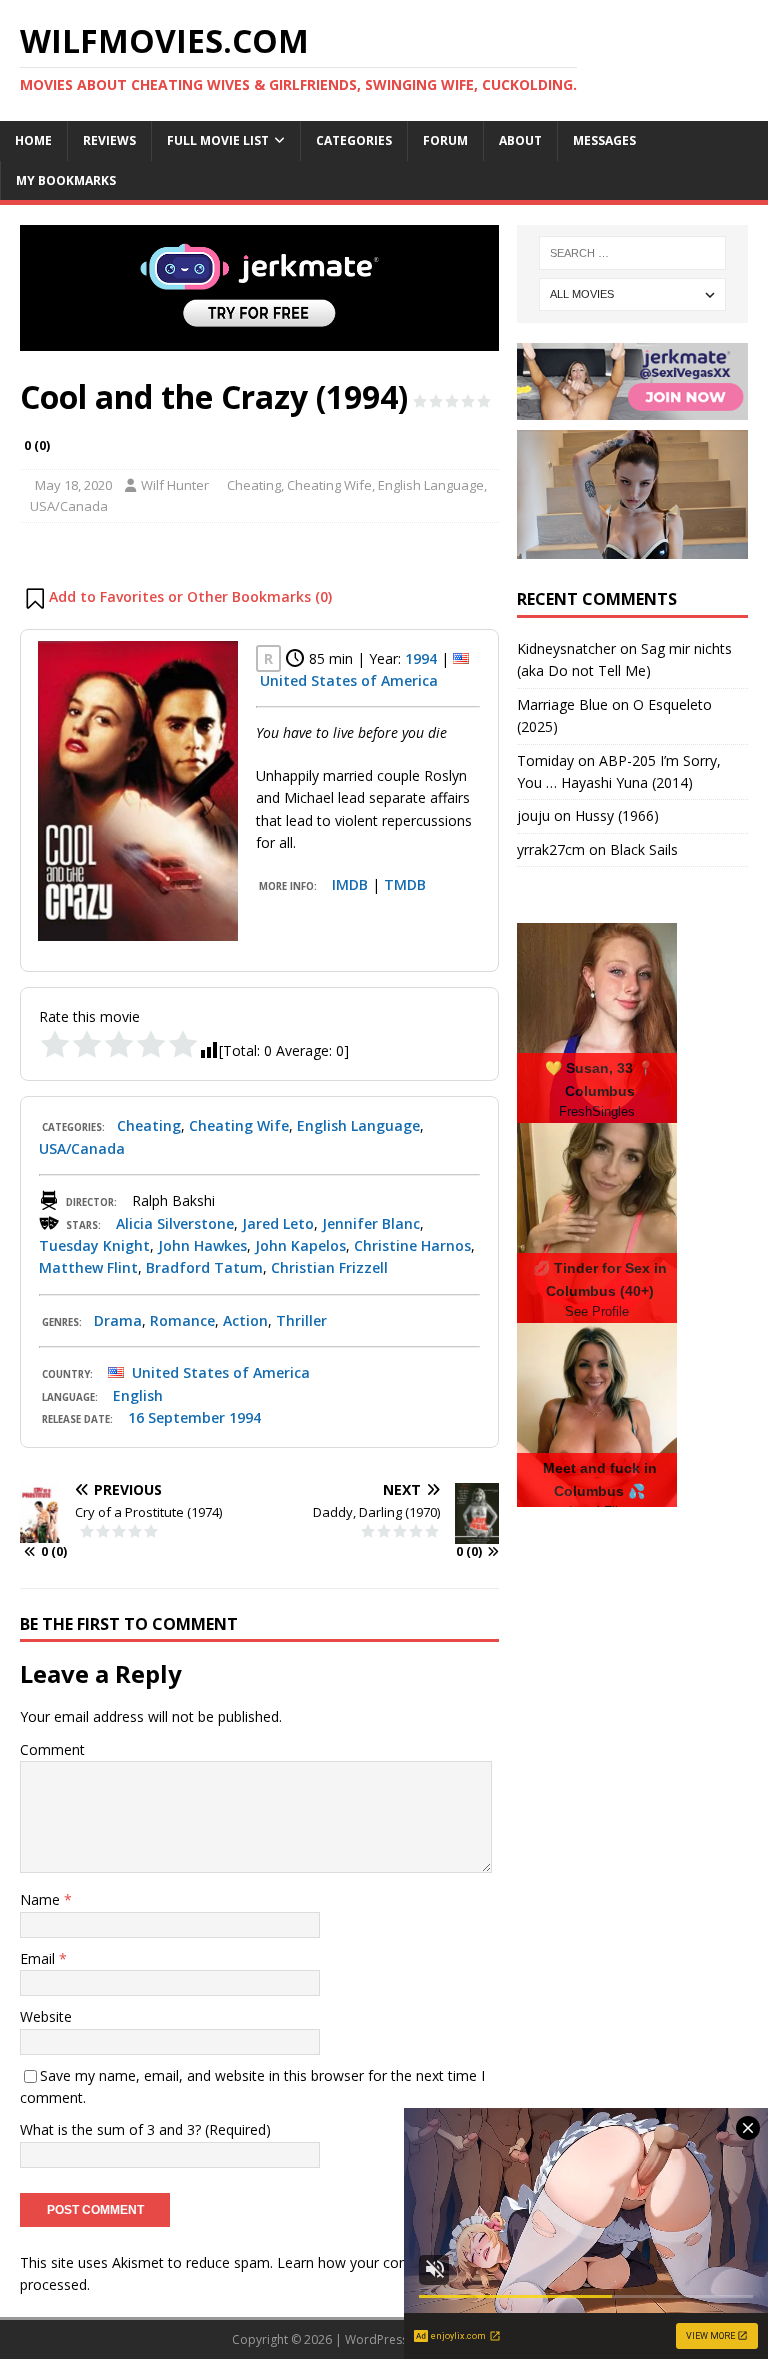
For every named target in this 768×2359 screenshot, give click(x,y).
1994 (421, 658)
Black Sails (644, 849)
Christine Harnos (412, 1245)
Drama (118, 1320)
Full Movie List (218, 140)
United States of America (349, 680)
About (520, 140)
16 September (176, 1417)
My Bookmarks (66, 180)
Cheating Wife (329, 485)
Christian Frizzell (329, 1267)
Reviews (109, 140)
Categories (354, 140)
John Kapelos (300, 1245)
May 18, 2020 (73, 485)
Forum (445, 140)
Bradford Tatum (204, 1267)
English (138, 1395)
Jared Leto (278, 1223)
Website (46, 2016)
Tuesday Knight (94, 1245)
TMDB (405, 884)
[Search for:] (632, 253)
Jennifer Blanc (371, 1223)
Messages (604, 140)
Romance (182, 1320)
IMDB (350, 884)
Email (39, 1958)
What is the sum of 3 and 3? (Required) (145, 2129)
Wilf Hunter (175, 485)
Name (42, 1899)
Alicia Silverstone (175, 1223)
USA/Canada (69, 506)
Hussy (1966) (617, 815)
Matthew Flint (88, 1267)
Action (245, 1320)
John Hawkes (202, 1245)
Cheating (254, 485)
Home (33, 140)
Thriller (301, 1320)
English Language (431, 485)
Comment (52, 1749)
